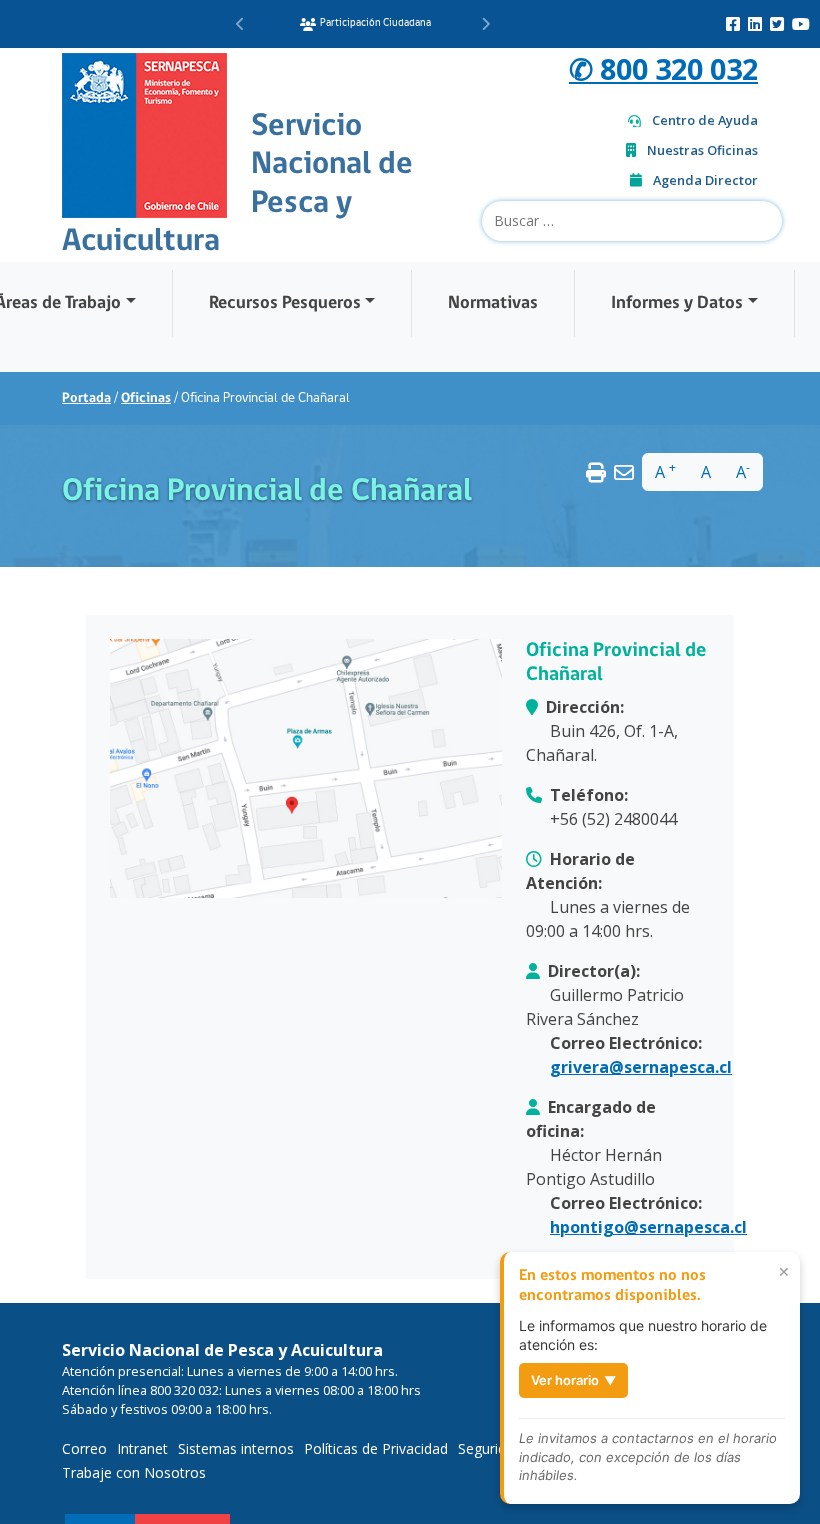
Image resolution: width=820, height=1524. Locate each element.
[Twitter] (777, 24)
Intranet (142, 1448)
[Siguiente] (485, 24)
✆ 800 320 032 (663, 68)
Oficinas (146, 398)
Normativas (493, 303)
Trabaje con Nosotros (134, 1472)
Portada (86, 398)
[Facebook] (733, 24)
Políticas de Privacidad (376, 1448)
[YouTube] (801, 24)
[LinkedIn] (755, 24)
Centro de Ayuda (705, 120)
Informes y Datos (677, 303)
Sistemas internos (236, 1448)
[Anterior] (240, 24)
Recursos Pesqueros (285, 303)
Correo (84, 1448)
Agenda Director (705, 180)
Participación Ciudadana (375, 23)
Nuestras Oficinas (702, 150)
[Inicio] (144, 133)
